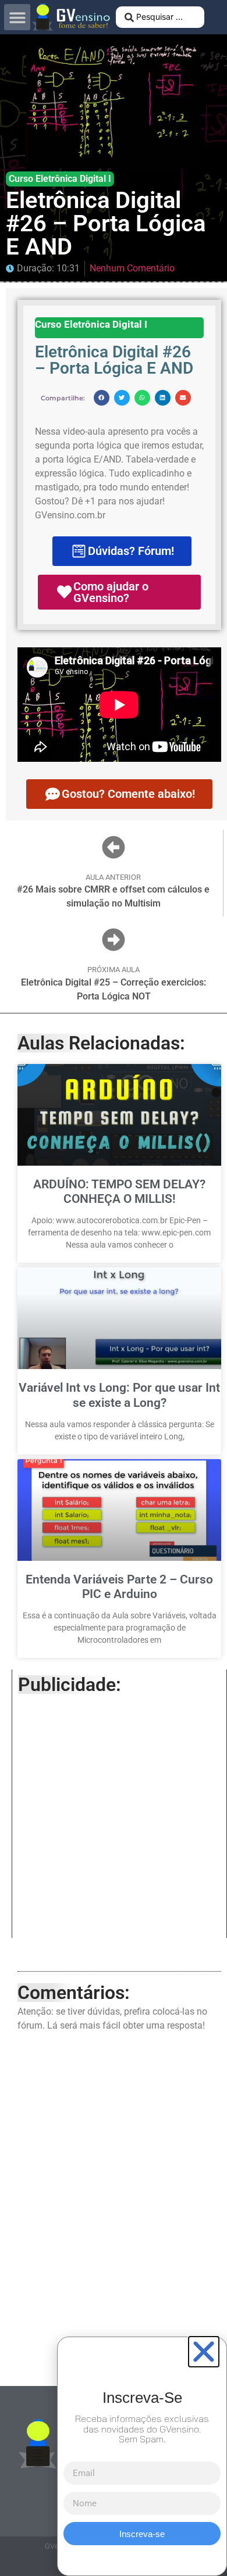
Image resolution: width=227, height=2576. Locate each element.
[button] (17, 17)
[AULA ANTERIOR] (114, 847)
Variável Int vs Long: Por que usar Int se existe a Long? (119, 1395)
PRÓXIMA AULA (114, 970)
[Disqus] (119, 2206)
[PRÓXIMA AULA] (114, 940)
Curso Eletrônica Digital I (60, 179)
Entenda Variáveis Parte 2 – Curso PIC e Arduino (119, 1587)
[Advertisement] (114, 1819)
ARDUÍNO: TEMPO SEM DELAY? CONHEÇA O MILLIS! (119, 1192)
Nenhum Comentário (132, 268)
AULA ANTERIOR (113, 877)
